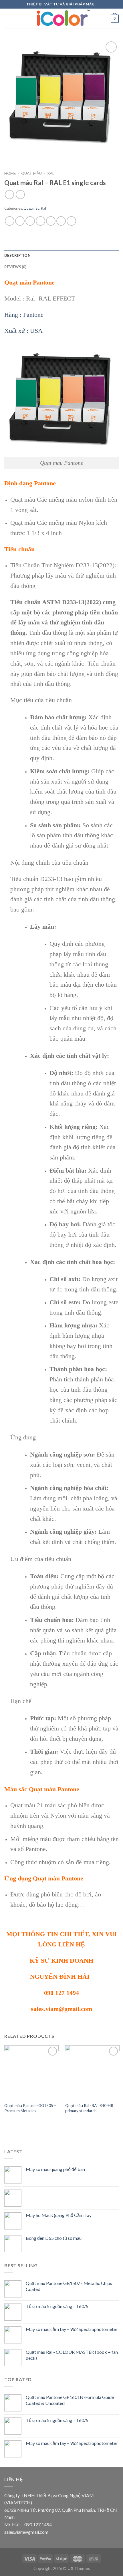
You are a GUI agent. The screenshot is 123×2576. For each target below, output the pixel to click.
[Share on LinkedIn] (71, 221)
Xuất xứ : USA (23, 331)
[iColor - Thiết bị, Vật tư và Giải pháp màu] (61, 19)
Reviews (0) (15, 267)
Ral (51, 173)
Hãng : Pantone (24, 315)
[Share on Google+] (61, 221)
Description (17, 255)
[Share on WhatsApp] (10, 221)
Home (10, 173)
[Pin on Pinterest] (51, 221)
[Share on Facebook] (20, 221)
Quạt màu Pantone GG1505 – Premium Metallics (30, 2108)
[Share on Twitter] (30, 221)
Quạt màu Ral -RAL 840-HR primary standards (89, 2108)
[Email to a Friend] (40, 221)
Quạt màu (31, 173)
